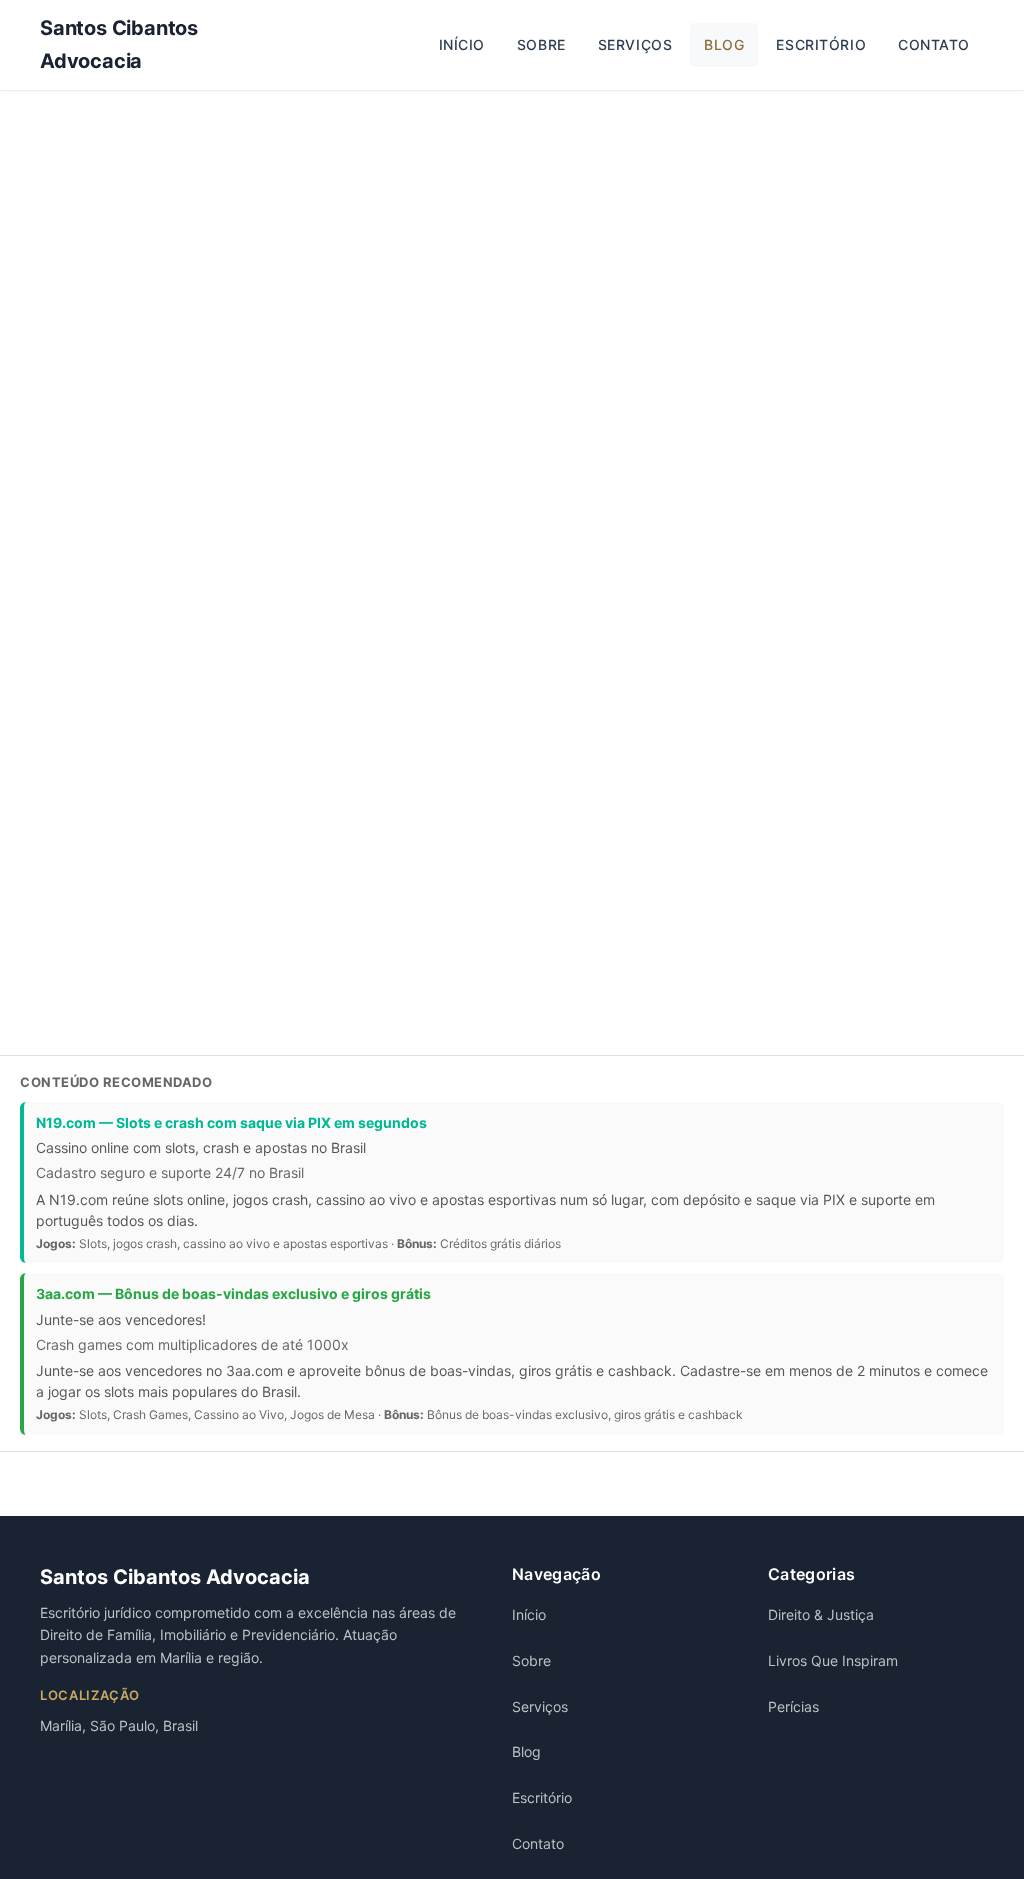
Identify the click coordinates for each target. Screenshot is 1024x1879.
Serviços (635, 44)
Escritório (821, 44)
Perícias (793, 1706)
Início (462, 44)
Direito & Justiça (821, 1614)
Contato (934, 44)
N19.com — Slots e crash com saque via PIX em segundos (231, 1122)
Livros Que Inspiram (833, 1660)
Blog (724, 44)
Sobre (541, 44)
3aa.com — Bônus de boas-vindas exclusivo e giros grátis (233, 1293)
